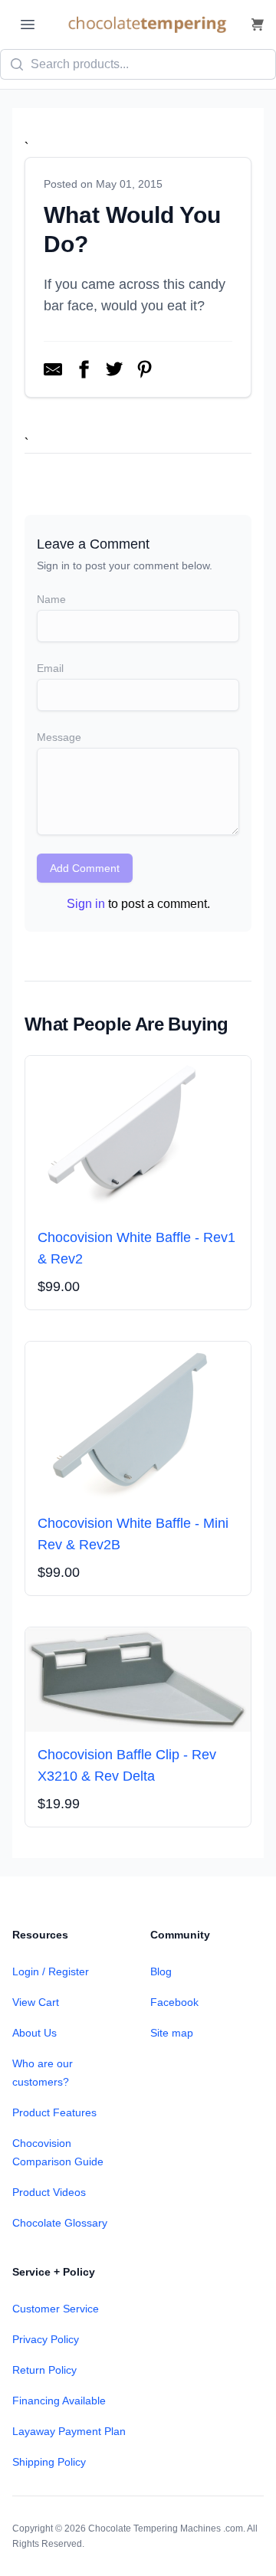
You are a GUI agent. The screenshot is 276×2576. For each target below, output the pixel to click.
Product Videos (49, 2192)
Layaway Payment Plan (69, 2431)
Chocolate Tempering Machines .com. (167, 2528)
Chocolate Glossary (60, 2223)
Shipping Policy (49, 2462)
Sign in (86, 904)
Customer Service (56, 2309)
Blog (161, 1971)
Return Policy (44, 2370)
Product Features (54, 2112)
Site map (172, 2033)
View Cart (36, 2002)
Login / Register (51, 1971)
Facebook (174, 2002)
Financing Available (59, 2401)
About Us (34, 2033)
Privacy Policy (46, 2339)
